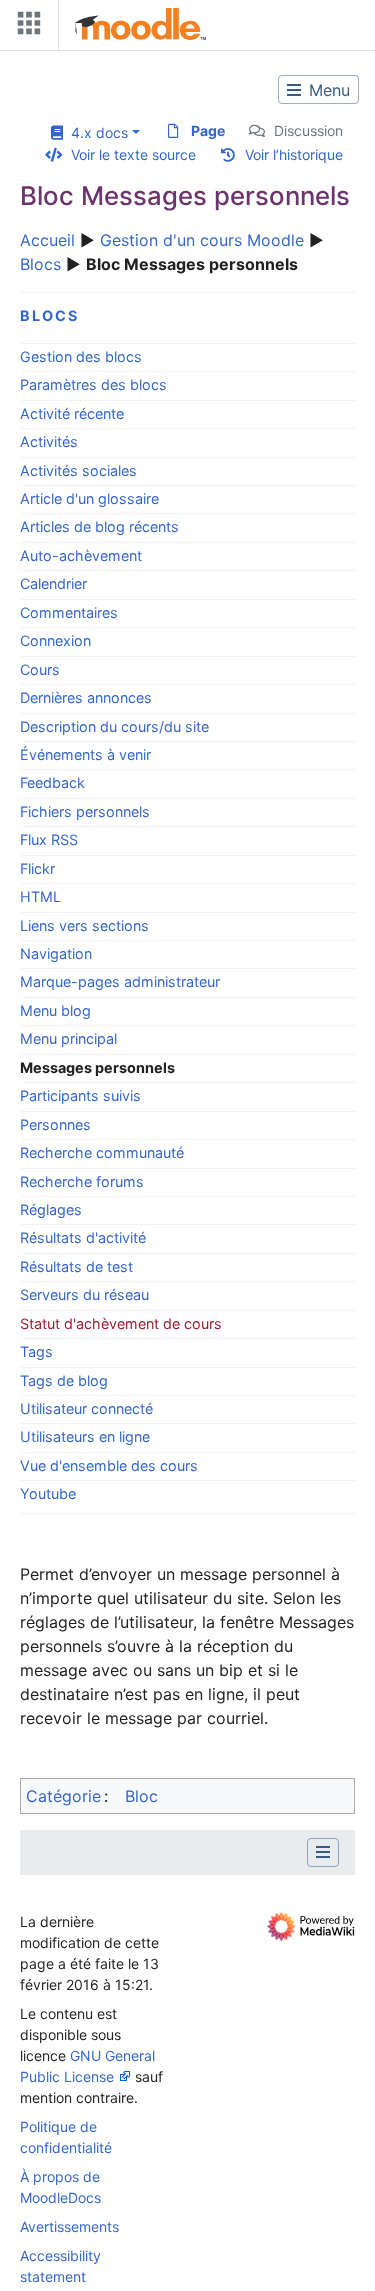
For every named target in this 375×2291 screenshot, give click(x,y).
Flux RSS (49, 839)
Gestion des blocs (81, 356)
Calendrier (53, 583)
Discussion (308, 130)
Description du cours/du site (114, 726)
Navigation (56, 953)
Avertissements (69, 2226)
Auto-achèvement (81, 555)
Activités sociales (78, 470)
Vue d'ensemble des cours (109, 1465)
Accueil (47, 240)
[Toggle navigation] (25, 27)
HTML (40, 896)
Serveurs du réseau (84, 1294)
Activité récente (72, 413)
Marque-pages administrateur (120, 981)
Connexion (55, 640)
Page (208, 130)
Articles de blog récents (99, 526)
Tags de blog (64, 1380)
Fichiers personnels (85, 811)
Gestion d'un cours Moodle (202, 240)
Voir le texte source (133, 154)
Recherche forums (82, 1181)
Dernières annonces (86, 697)
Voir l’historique (294, 154)
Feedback (52, 782)
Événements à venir (85, 754)
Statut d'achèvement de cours (121, 1323)
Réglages (51, 1209)
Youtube (48, 1493)
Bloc (141, 1796)
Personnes (55, 1124)
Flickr (37, 868)
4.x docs (95, 132)
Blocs (40, 264)
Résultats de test (76, 1266)
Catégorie (63, 1796)
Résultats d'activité (83, 1237)
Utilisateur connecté (86, 1408)
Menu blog (55, 1010)
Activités (49, 441)
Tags (36, 1351)
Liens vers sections (84, 925)
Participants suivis (80, 1095)
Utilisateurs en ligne (85, 1436)
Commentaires (69, 612)
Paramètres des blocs (93, 384)
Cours (40, 669)
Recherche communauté (102, 1152)
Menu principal (68, 1038)
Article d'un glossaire (89, 498)
